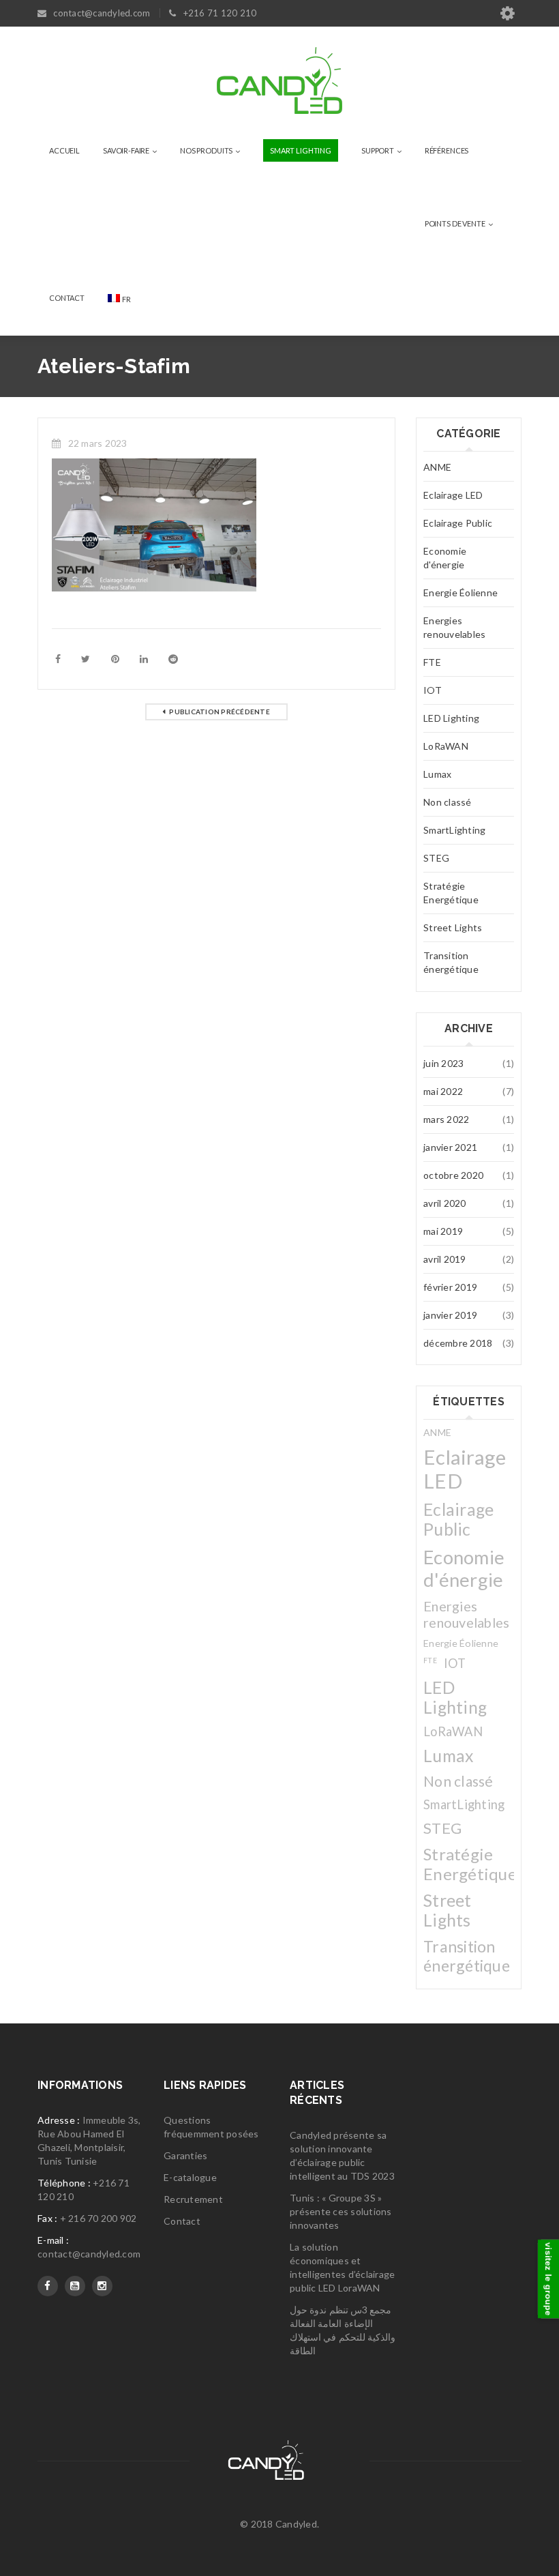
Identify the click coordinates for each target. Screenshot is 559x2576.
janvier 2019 (450, 1315)
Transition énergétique (451, 962)
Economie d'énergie (445, 558)
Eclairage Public (458, 523)
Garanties (185, 2155)
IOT (433, 690)
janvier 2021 (450, 1147)
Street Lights (453, 927)
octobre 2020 (453, 1175)
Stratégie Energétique (451, 893)
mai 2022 (443, 1091)
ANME (437, 467)
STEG (436, 858)
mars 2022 (446, 1119)
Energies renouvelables (454, 627)
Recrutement (193, 2199)
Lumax (437, 774)
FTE (432, 662)
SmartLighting (454, 830)
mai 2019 (443, 1231)
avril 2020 (445, 1203)
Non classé (448, 802)
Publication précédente (220, 712)
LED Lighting (451, 718)
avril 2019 (445, 1259)
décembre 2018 (458, 1343)
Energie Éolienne (460, 592)
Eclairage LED (453, 495)
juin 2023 (443, 1063)
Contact (182, 2221)
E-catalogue (190, 2177)
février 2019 (450, 1287)
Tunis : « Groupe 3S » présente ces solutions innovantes (341, 2211)
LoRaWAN (446, 746)
